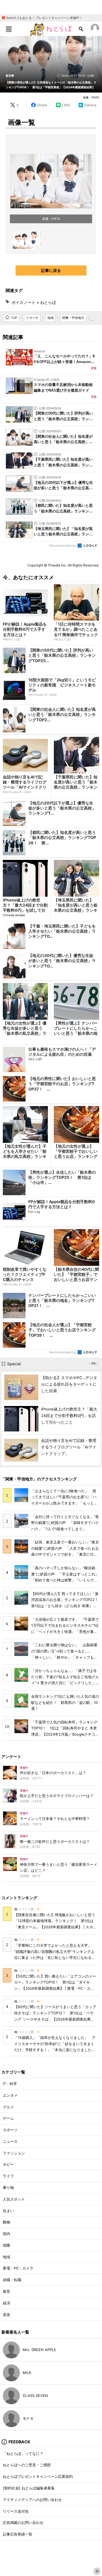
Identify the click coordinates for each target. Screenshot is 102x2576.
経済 (7, 2303)
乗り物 (8, 2188)
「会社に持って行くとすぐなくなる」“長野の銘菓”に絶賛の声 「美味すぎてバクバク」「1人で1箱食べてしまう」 (65, 1523)
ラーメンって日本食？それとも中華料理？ (55, 1819)
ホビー (8, 2164)
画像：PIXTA (91, 97)
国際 (7, 2245)
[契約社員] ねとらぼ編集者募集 (29, 2488)
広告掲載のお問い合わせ (23, 2523)
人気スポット (14, 2199)
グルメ (8, 2107)
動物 (7, 2222)
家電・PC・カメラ (18, 2268)
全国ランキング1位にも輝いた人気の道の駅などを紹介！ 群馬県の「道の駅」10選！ (65, 1703)
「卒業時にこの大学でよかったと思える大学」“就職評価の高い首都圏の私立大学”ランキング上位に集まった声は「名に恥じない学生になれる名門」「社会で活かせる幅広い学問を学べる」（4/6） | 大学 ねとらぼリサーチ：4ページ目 (55, 1958)
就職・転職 (12, 2280)
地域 (7, 2257)
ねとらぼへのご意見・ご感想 (27, 2465)
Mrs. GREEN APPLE (39, 2350)
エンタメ (10, 2095)
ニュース (10, 2142)
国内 (7, 2234)
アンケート (11, 1756)
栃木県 (10, 76)
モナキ (28, 2419)
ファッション (14, 2153)
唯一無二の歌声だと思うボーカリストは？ (55, 1842)
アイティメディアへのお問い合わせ (32, 2500)
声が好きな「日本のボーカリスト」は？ (53, 1773)
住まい (8, 2211)
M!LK (27, 2373)
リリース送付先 (16, 2511)
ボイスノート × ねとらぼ (34, 302)
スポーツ (10, 2130)
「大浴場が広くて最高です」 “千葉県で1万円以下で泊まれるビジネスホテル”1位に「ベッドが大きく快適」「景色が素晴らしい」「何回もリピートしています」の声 (65, 1632)
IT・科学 (10, 2084)
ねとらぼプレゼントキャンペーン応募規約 (38, 2477)
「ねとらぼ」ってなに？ (23, 2454)
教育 (7, 2291)
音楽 (7, 2315)
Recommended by (63, 546)
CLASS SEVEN (35, 2396)
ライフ (8, 2176)
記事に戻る (51, 270)
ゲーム (8, 2118)
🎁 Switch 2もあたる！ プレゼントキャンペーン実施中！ (42, 18)
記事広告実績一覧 (18, 2534)
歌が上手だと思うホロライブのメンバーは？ (57, 1796)
